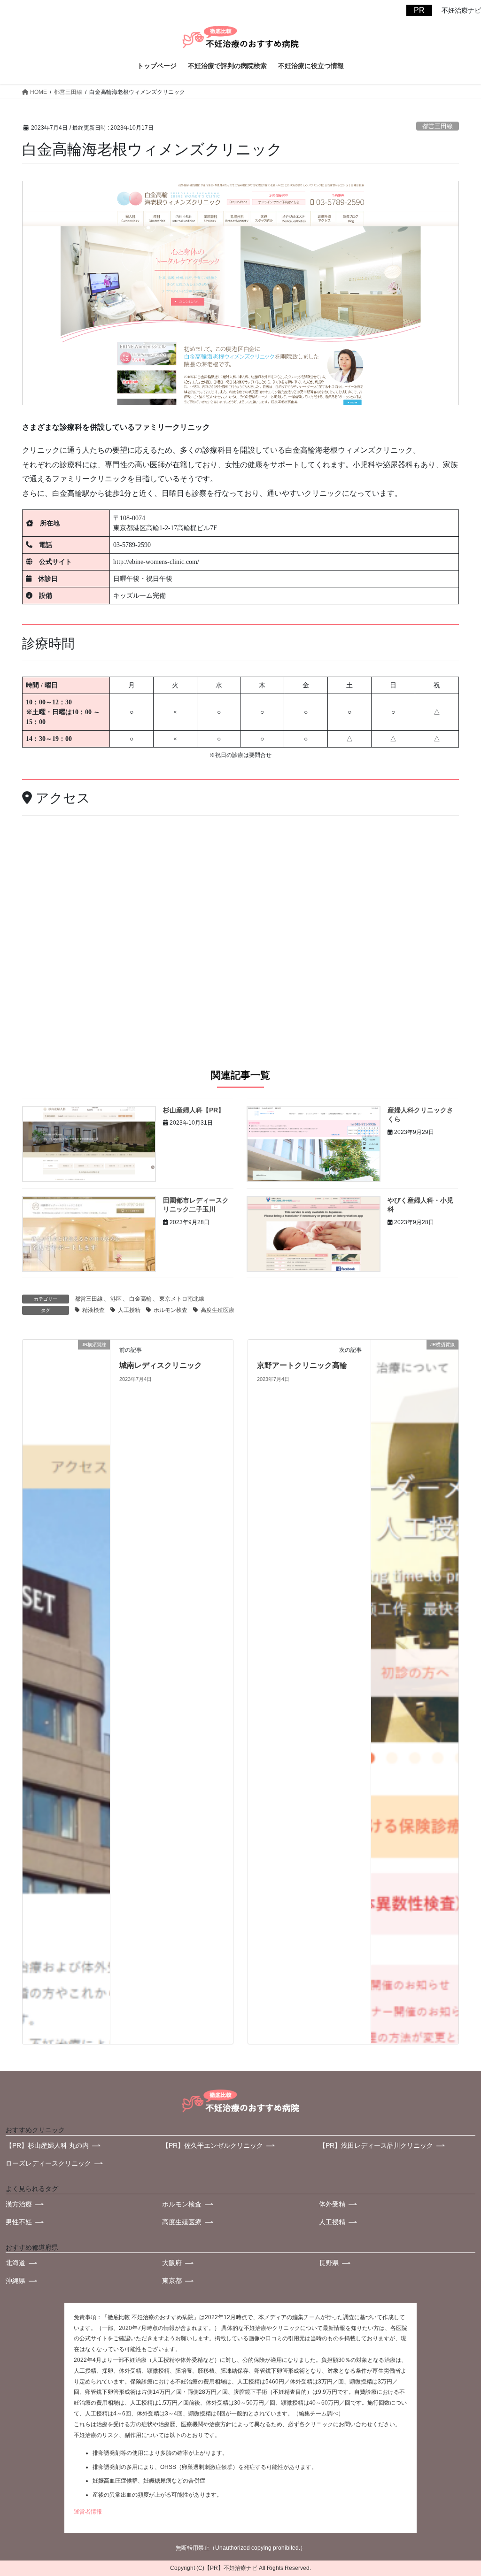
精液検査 (93, 1310)
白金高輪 (140, 1299)
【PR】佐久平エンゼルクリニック (213, 2145)
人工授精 (129, 1310)
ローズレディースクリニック (48, 2163)
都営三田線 (438, 126)
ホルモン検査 (171, 1310)
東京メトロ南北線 (182, 1299)
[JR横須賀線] (66, 1692)
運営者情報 (88, 2512)
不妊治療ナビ (240, 2568)
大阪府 (172, 2263)
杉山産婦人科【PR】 (194, 1110)
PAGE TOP (453, 2480)
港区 (116, 1299)
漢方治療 (19, 2204)
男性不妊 (19, 2222)
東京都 (172, 2281)
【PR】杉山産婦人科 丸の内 (47, 2145)
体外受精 (332, 2204)
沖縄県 (16, 2281)
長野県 (329, 2263)
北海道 (16, 2263)
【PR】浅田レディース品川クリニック (376, 2145)
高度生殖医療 (217, 1310)
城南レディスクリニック (161, 1365)
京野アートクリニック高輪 (302, 1365)
